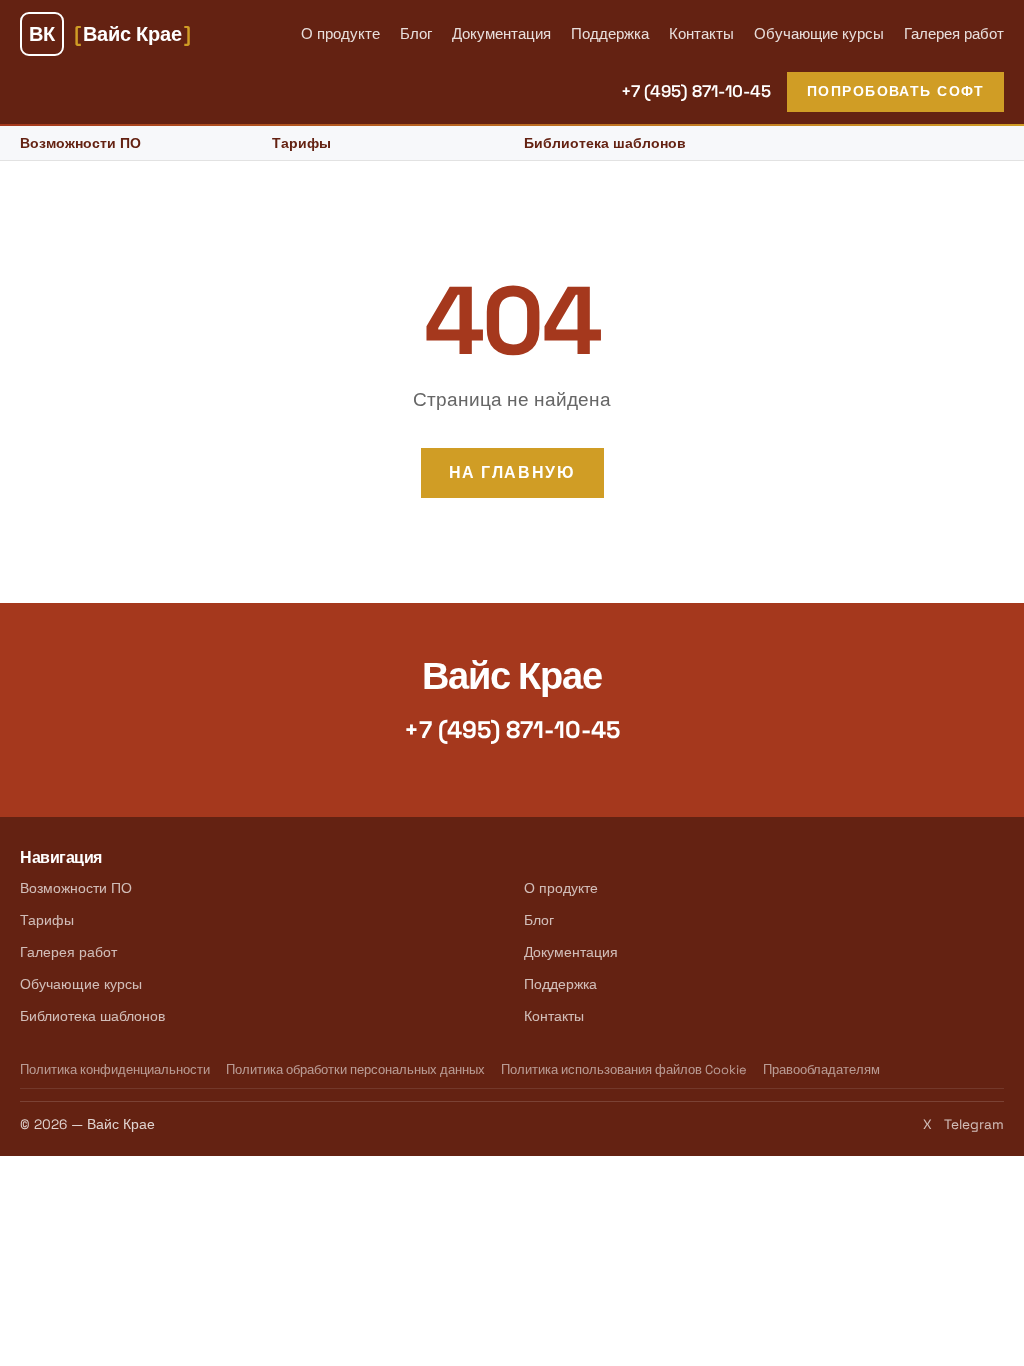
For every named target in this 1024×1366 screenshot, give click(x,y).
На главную (512, 472)
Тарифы (301, 143)
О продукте (340, 33)
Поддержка (610, 33)
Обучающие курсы (819, 33)
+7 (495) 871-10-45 (696, 91)
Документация (501, 33)
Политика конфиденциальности (115, 1069)
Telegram (974, 1124)
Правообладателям (821, 1069)
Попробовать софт (895, 91)
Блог (416, 33)
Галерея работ (954, 33)
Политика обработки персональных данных (355, 1069)
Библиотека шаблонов (605, 143)
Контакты (701, 33)
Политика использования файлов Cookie (624, 1069)
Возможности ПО (80, 143)
